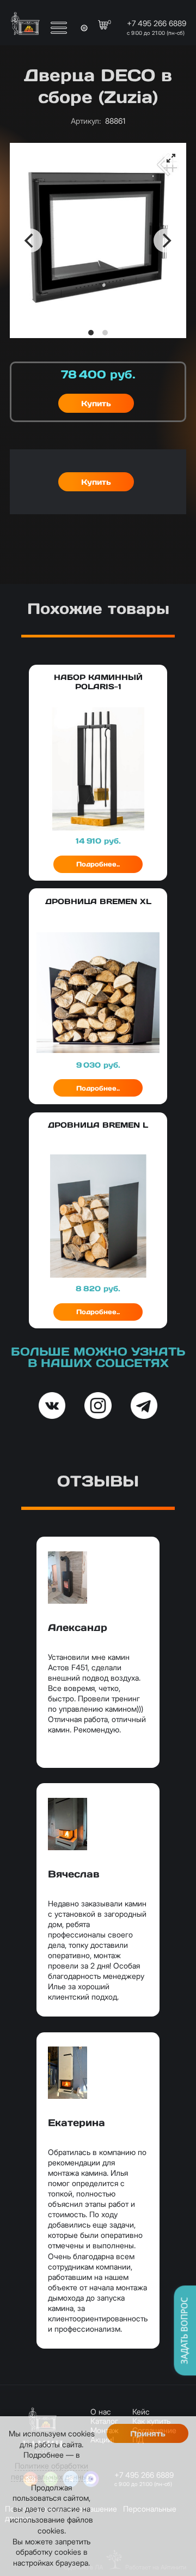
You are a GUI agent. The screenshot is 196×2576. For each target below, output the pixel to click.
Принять (148, 2434)
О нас (101, 2412)
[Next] (166, 240)
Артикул (86, 121)
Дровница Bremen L (98, 1125)
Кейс (141, 2412)
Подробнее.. (98, 864)
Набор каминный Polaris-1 (98, 682)
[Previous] (30, 240)
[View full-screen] (171, 158)
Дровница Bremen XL (98, 901)
